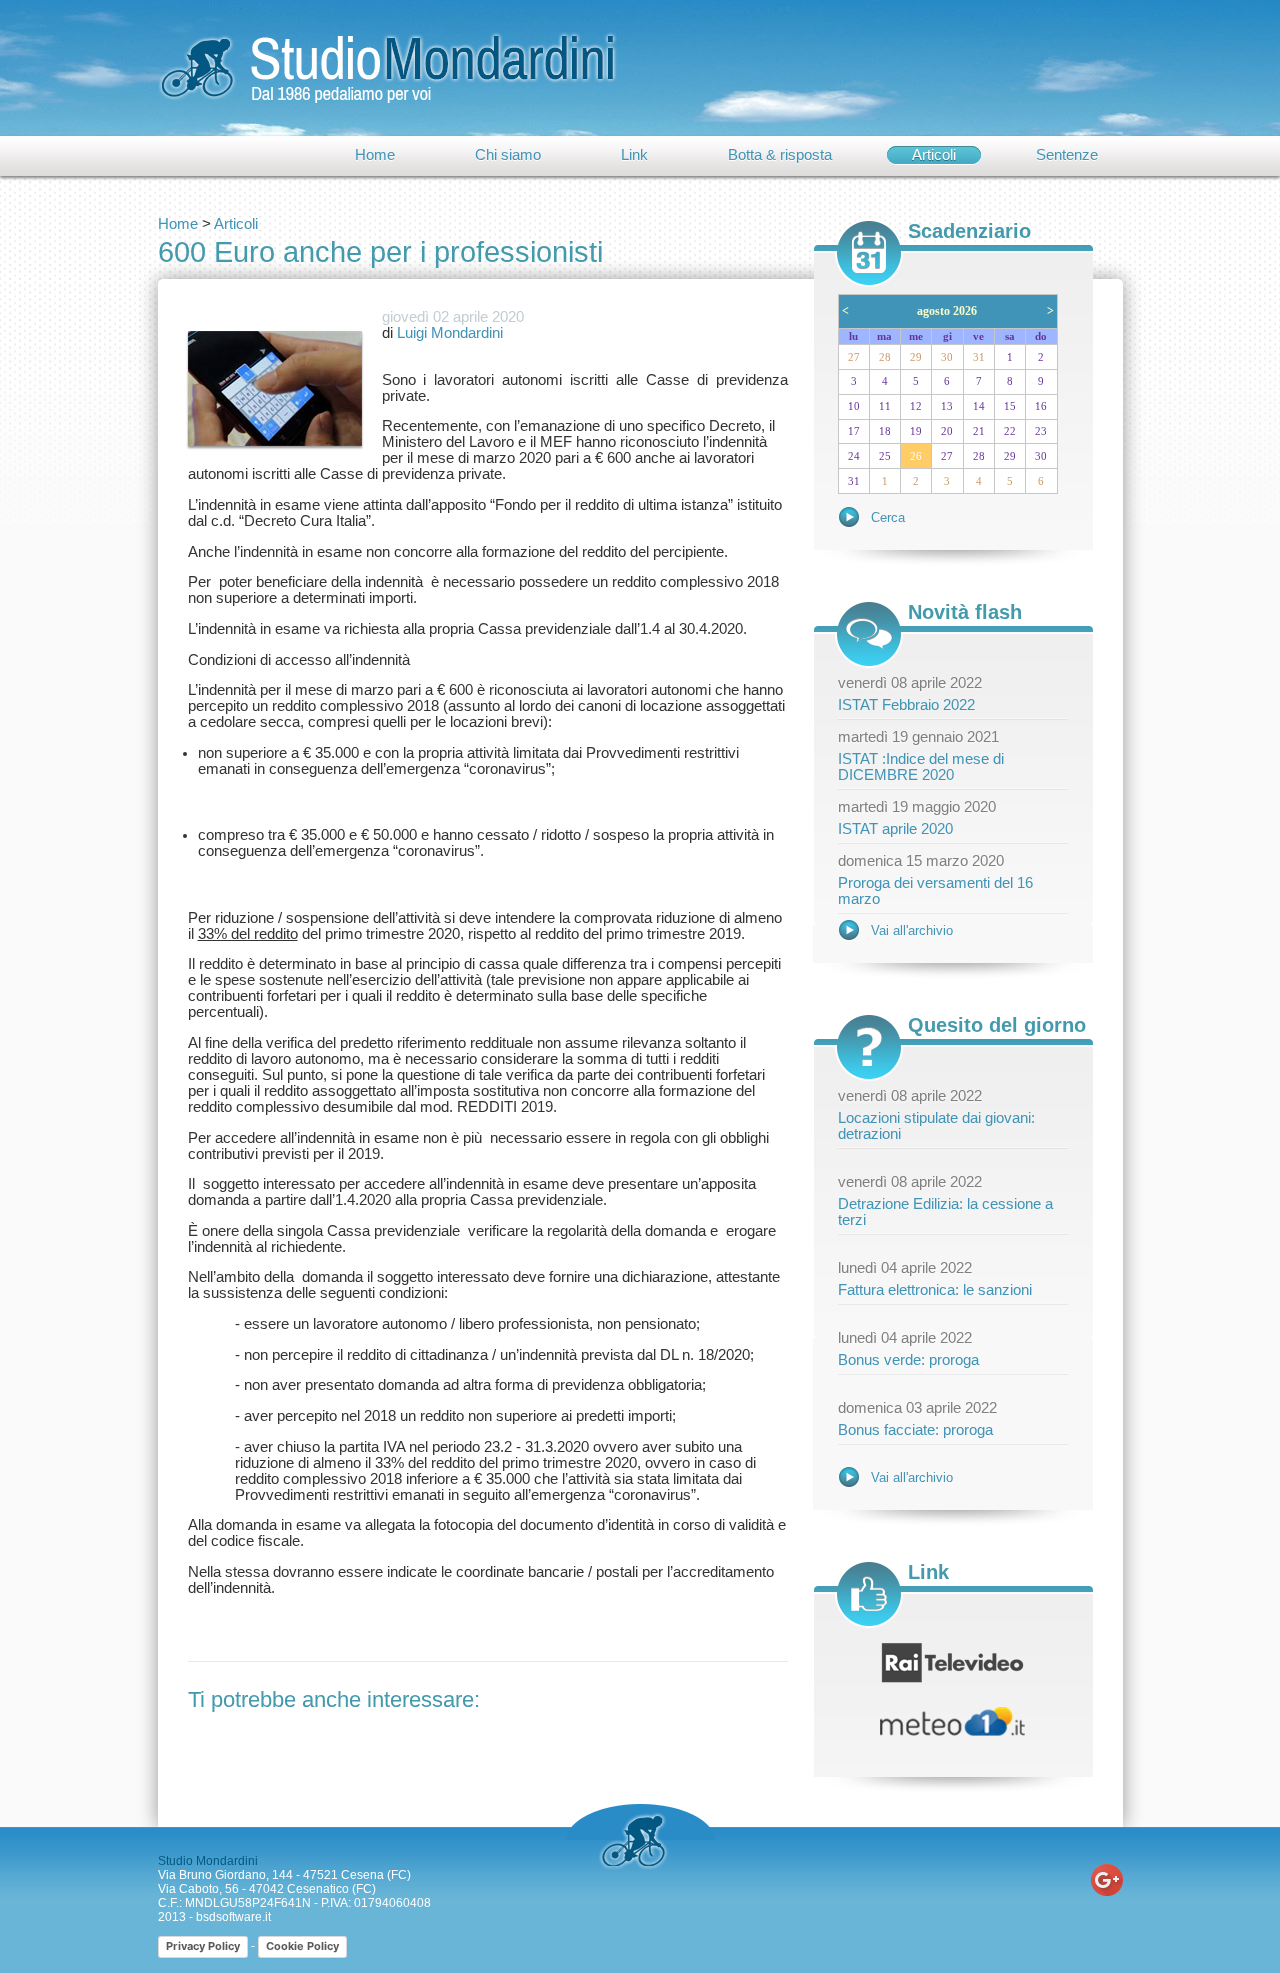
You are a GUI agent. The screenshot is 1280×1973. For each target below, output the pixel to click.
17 (854, 431)
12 (916, 406)
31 (979, 357)
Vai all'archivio (912, 930)
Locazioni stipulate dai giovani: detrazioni (936, 1126)
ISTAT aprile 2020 (895, 829)
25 (885, 456)
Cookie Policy (302, 1946)
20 (947, 431)
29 (916, 357)
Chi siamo (508, 155)
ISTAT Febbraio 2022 (906, 705)
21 (979, 431)
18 (885, 431)
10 (854, 406)
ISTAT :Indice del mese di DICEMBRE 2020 (921, 767)
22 (1010, 431)
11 (885, 406)
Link (634, 155)
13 (947, 406)
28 (885, 357)
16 (1041, 406)
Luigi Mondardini (450, 333)
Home (375, 155)
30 (947, 357)
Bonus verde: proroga (908, 1360)
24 (854, 456)
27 (854, 357)
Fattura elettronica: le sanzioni (935, 1290)
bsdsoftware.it (233, 1917)
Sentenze (1067, 155)
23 (1041, 431)
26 (916, 456)
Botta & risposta (780, 155)
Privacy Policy (203, 1946)
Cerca (888, 517)
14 (979, 406)
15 (1010, 406)
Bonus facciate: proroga (915, 1430)
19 (916, 431)
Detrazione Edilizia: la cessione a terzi (945, 1212)
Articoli (934, 155)
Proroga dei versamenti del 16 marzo (935, 891)
